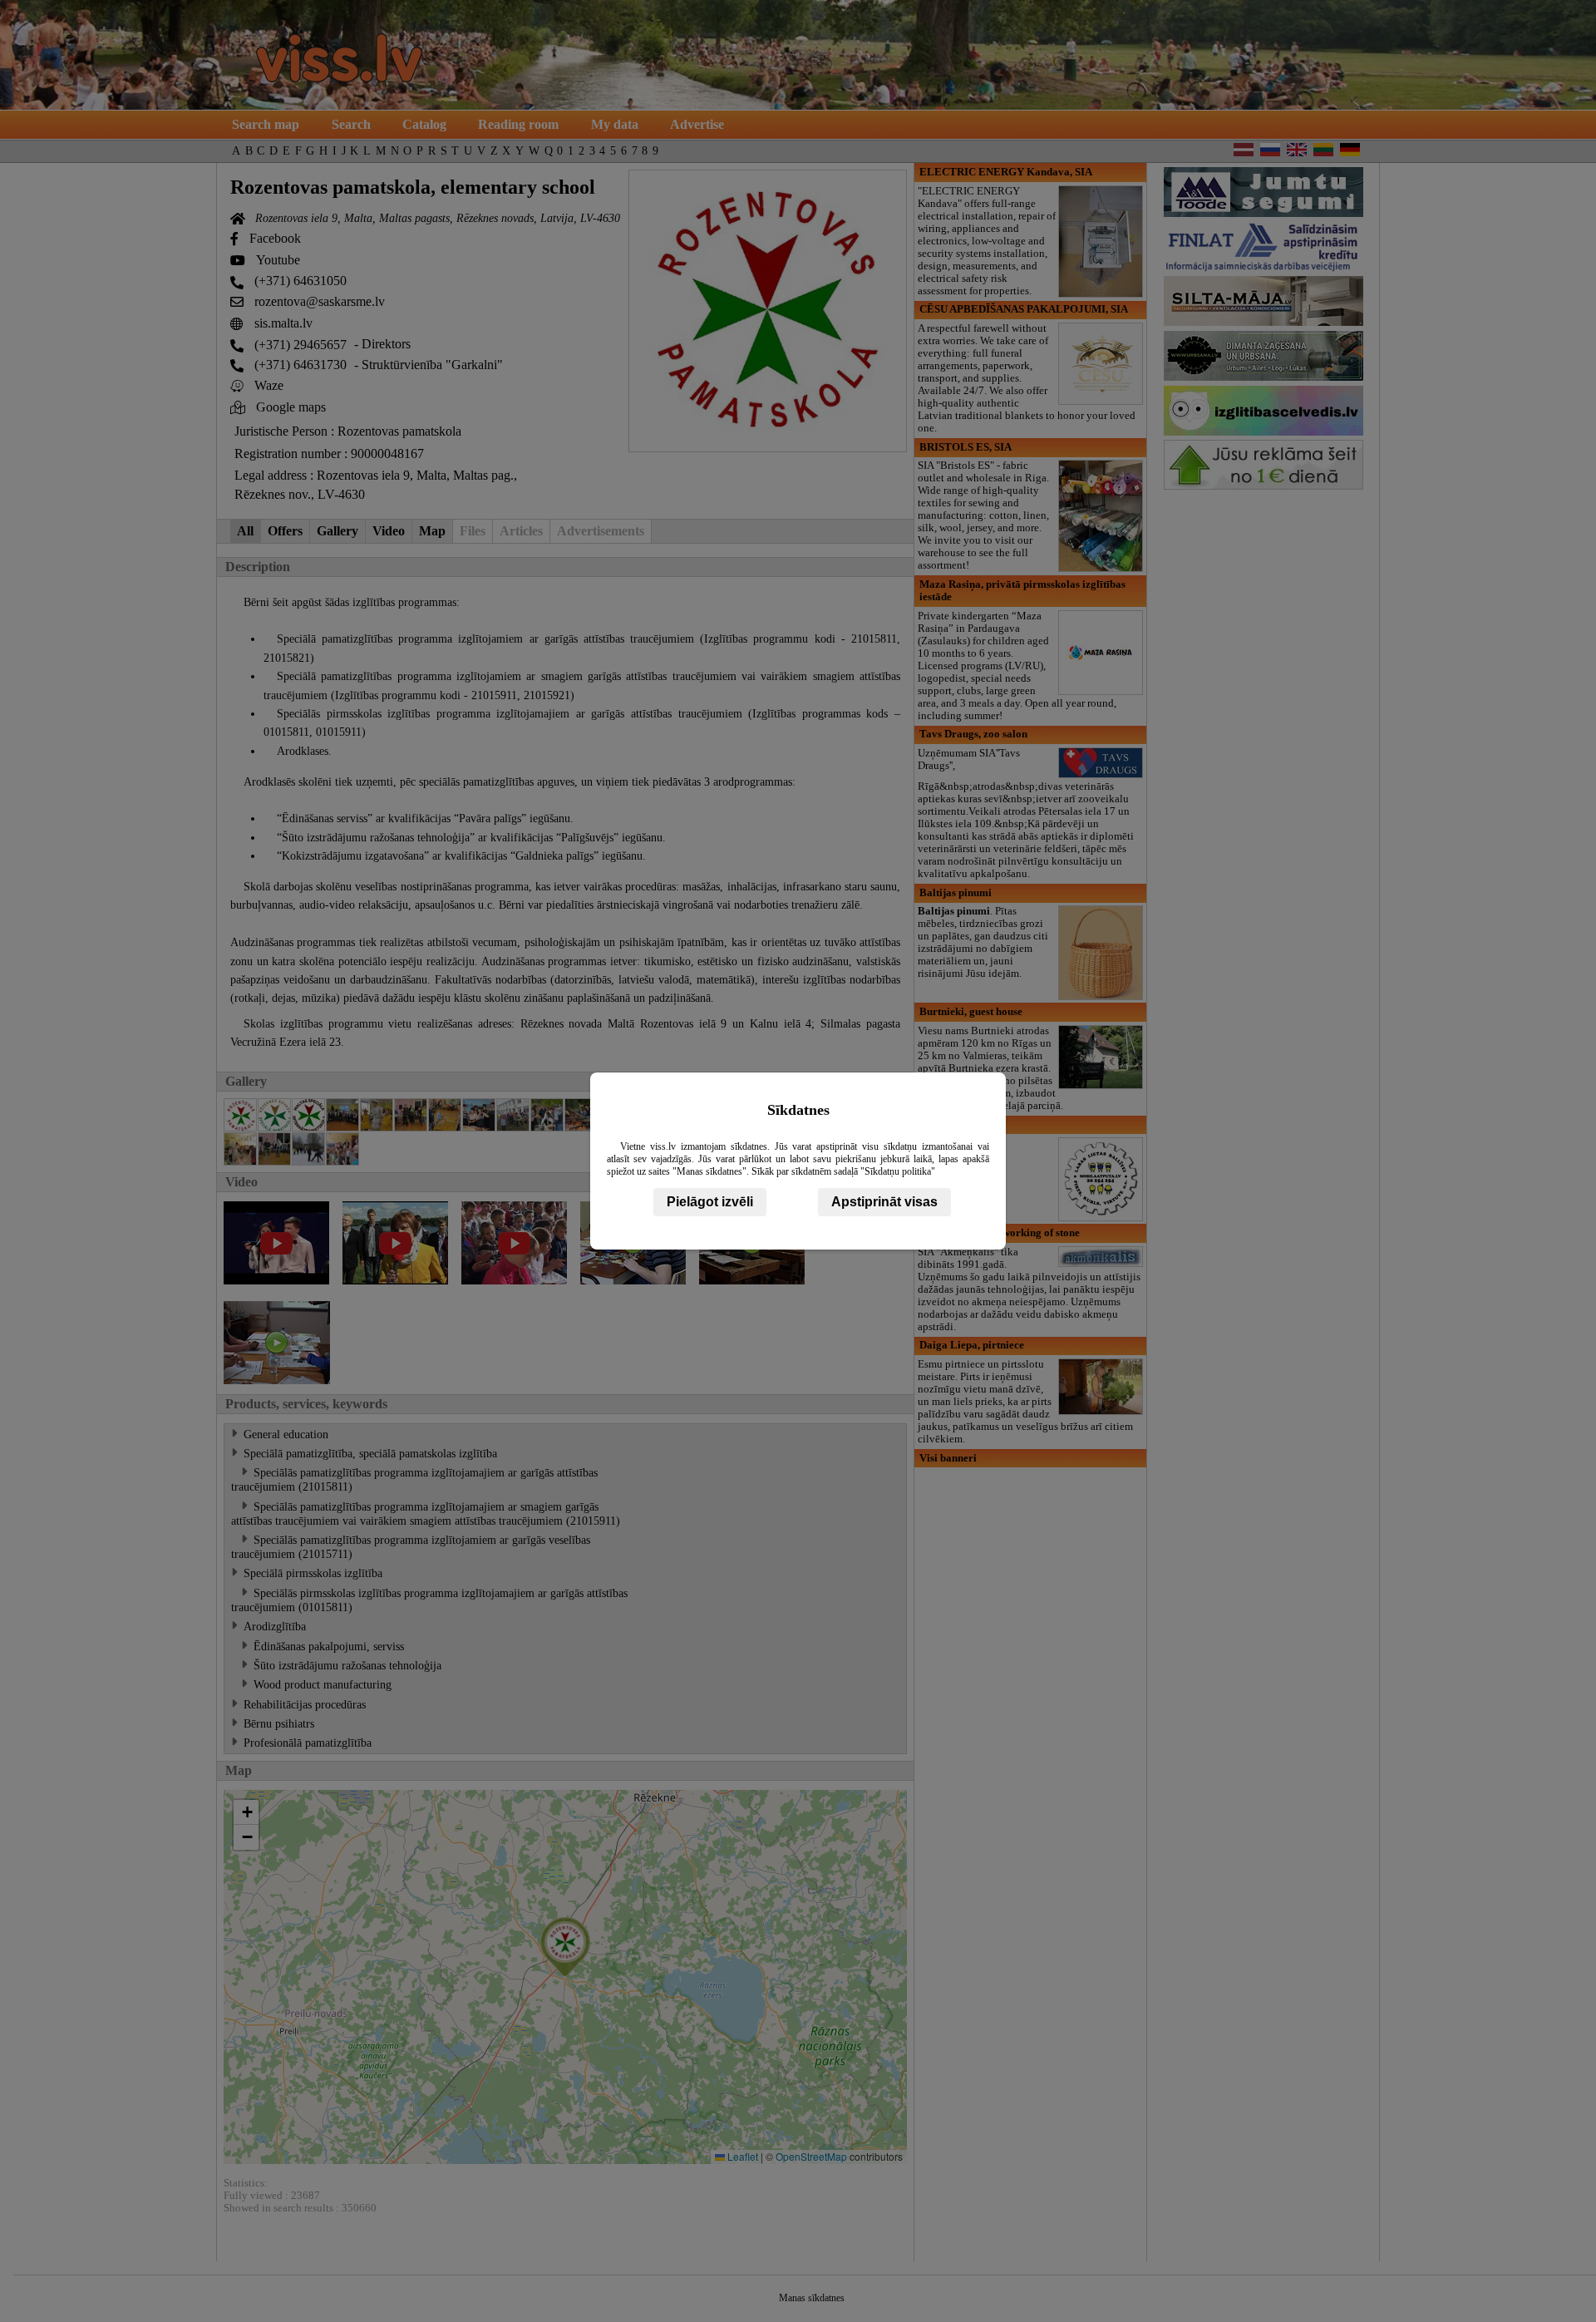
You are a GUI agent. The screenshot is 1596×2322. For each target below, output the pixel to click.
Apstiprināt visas (884, 1202)
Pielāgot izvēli (710, 1202)
